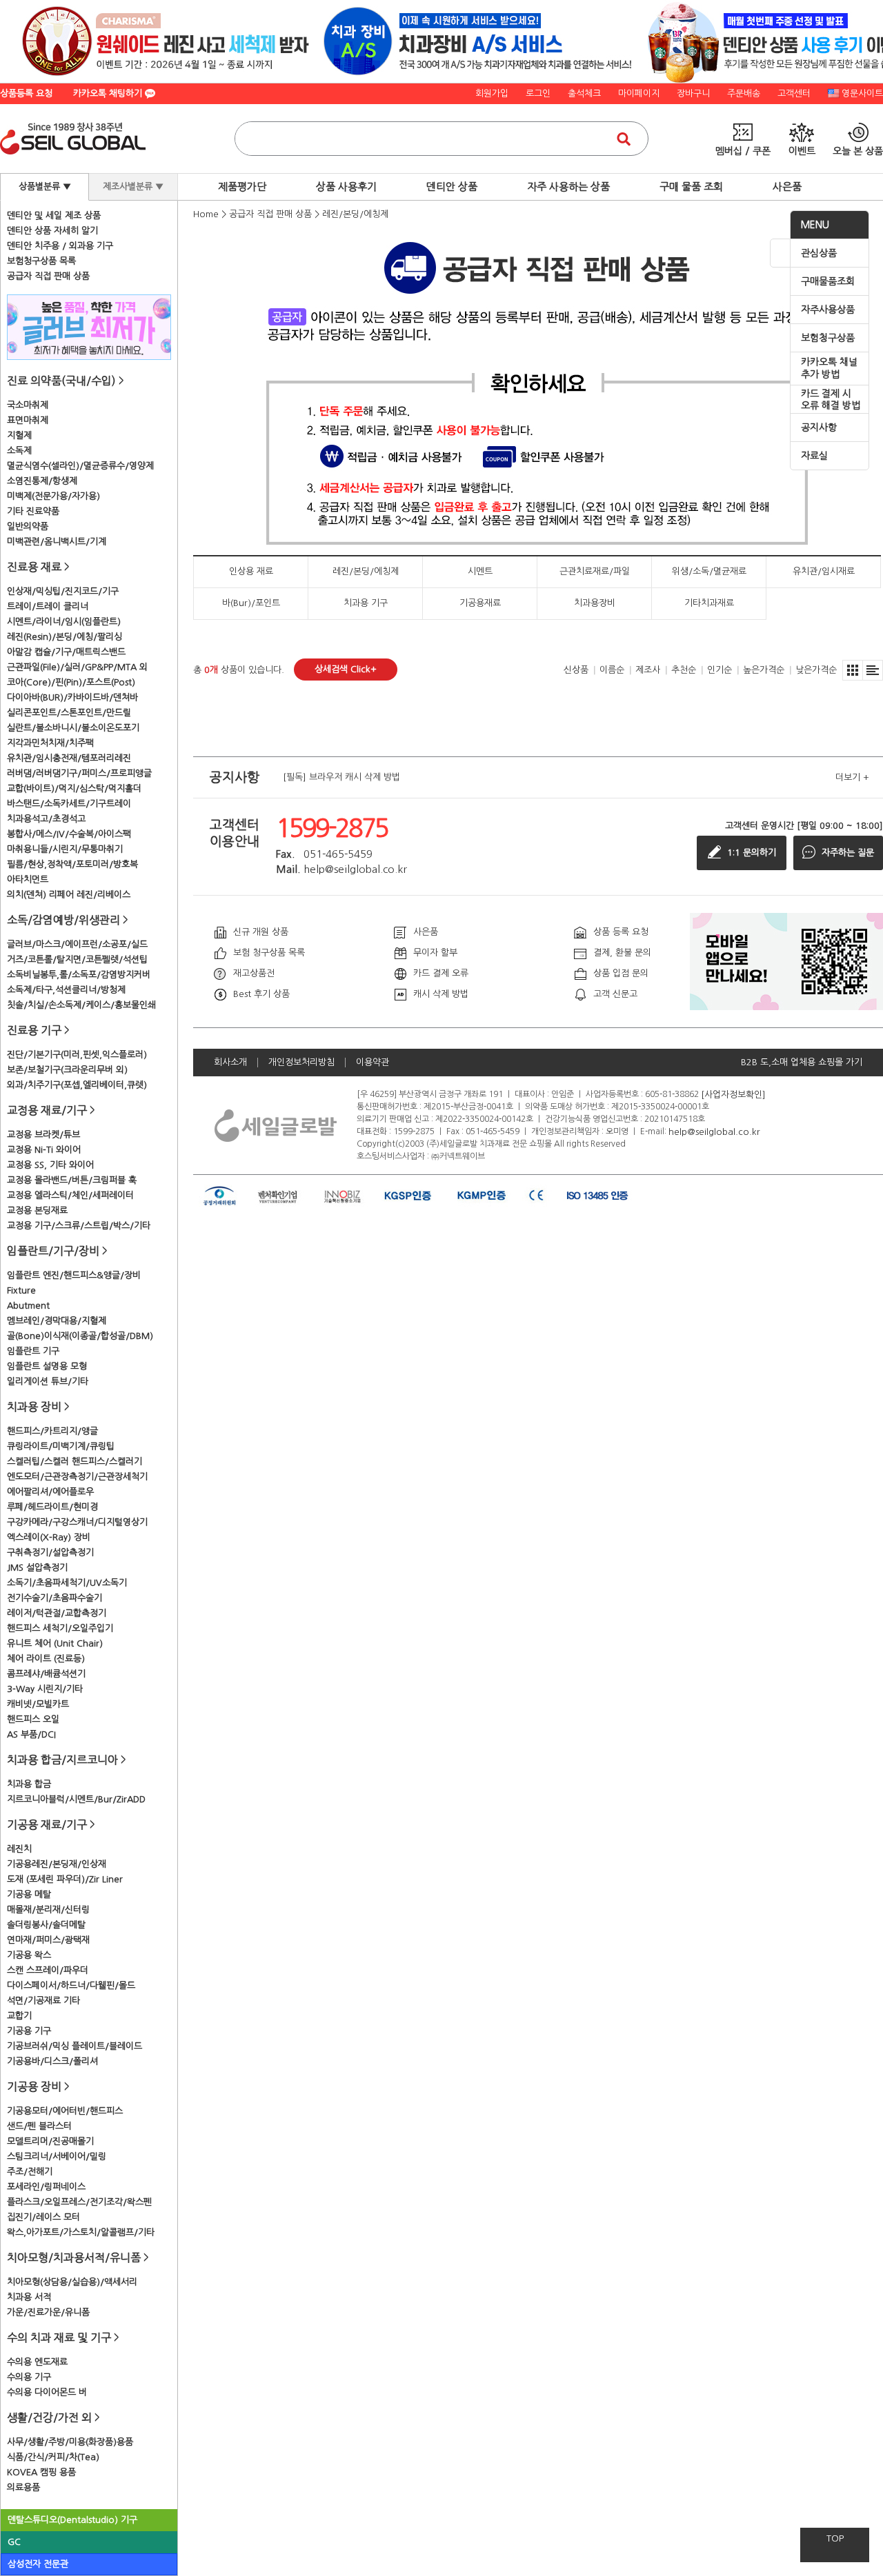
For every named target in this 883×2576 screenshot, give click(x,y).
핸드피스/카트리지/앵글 (52, 1431)
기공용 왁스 (29, 1955)
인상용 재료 (251, 571)
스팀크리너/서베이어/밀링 (57, 2156)
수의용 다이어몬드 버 (47, 2392)
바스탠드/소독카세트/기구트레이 (69, 804)
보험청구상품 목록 (41, 261)
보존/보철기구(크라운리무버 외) (67, 1070)
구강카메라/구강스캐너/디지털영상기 (77, 1522)
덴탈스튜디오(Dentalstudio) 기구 (72, 2520)
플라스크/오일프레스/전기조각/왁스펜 (79, 2202)
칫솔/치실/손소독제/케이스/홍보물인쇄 (81, 1005)
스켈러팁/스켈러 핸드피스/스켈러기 (75, 1461)
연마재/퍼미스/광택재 (48, 1940)
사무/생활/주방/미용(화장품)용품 (70, 2442)
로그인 (538, 93)
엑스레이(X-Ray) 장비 (49, 1537)
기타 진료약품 (33, 511)
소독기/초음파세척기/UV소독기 (67, 1583)
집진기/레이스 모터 (43, 2217)
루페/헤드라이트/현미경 (52, 1507)
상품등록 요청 (26, 93)
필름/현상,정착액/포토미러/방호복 (72, 864)
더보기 (852, 777)
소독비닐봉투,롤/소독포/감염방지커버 (79, 975)
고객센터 (794, 93)
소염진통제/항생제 (42, 481)
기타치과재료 (709, 603)
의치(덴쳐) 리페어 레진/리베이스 (69, 895)
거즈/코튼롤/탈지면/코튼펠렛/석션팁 (77, 959)
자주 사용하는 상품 (568, 187)
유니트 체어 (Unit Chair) (55, 1643)
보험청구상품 (828, 338)
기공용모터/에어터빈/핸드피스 (65, 2111)
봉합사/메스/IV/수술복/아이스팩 (69, 834)
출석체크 (584, 93)
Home (206, 214)
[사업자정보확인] (733, 1094)
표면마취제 (28, 420)
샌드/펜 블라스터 (39, 2126)
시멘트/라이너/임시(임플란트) (64, 622)
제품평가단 (242, 187)
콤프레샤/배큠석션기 (46, 1674)
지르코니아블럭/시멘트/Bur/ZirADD (76, 1799)
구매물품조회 (828, 281)
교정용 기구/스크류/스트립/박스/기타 (79, 1226)
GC (14, 2542)
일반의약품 (28, 526)
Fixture (21, 1290)
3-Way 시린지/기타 (45, 1689)
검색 (624, 139)
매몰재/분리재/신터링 (48, 1910)
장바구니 (693, 93)
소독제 (19, 451)
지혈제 (19, 435)
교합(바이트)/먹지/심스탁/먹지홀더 (74, 788)
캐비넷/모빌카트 (38, 1704)
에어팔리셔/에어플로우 (50, 1492)
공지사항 (819, 427)
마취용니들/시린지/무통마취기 (65, 849)
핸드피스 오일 (33, 1719)
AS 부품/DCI (31, 1734)
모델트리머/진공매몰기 (50, 2141)
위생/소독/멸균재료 (709, 571)
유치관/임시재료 (824, 571)
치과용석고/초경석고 (46, 819)
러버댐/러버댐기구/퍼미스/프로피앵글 (79, 773)
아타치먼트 (28, 879)
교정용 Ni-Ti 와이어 (44, 1150)
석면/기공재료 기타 (43, 2001)
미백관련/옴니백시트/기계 (57, 542)
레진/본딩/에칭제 (355, 214)
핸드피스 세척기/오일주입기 (60, 1628)
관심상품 (819, 253)
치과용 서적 (29, 2297)
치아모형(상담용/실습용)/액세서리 (72, 2282)
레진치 (19, 1849)
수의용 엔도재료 (37, 2362)
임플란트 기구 (33, 1351)
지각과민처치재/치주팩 (50, 743)
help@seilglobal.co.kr (714, 1131)
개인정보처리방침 (301, 1062)
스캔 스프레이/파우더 (48, 1970)
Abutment (28, 1306)
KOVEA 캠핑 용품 (41, 2472)
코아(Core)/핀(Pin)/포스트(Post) (71, 682)
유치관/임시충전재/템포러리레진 (69, 758)
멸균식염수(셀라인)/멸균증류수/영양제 (80, 466)
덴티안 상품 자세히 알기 (52, 231)
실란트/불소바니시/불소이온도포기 (73, 728)
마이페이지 (639, 93)
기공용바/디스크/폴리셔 (52, 2061)
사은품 (787, 187)
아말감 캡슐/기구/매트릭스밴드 (66, 652)
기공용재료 (480, 603)
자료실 (814, 456)
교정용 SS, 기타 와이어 (50, 1165)
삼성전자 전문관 (38, 2564)
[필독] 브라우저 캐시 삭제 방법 (341, 777)
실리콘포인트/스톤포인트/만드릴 (69, 713)
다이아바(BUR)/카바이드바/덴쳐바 (72, 697)
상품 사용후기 (346, 187)
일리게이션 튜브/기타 (48, 1381)
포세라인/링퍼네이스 (46, 2187)
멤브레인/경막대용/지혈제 (57, 1321)
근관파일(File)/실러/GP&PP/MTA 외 (77, 667)
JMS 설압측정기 (37, 1568)
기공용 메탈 (29, 1894)
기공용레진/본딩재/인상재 (57, 1864)
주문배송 (744, 93)
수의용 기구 (29, 2377)
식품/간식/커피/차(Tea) (53, 2457)
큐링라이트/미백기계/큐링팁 (61, 1446)
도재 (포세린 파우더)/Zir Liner (65, 1879)
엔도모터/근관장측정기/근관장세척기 (77, 1477)
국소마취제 (28, 405)
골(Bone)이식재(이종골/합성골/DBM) (80, 1336)
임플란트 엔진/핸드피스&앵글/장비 (74, 1275)
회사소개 (230, 1062)
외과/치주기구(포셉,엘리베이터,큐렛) (77, 1085)
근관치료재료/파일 (595, 571)
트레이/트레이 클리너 (48, 606)
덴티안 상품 (452, 187)
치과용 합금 (29, 1784)
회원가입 (492, 93)
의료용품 (23, 2487)
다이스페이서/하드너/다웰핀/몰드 (71, 1985)
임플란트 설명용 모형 (47, 1366)
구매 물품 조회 (691, 187)
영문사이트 (862, 93)
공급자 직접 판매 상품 (48, 276)
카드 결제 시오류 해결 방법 (831, 400)
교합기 (19, 2016)
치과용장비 (595, 603)
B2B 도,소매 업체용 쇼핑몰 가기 (802, 1062)
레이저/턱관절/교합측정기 (57, 1613)
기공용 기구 (29, 2031)
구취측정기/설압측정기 (50, 1552)
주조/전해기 (30, 2172)
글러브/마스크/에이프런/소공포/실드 (77, 944)
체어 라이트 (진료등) (46, 1659)
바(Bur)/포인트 (251, 603)
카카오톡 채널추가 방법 (829, 368)
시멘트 (480, 571)
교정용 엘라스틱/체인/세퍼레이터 (70, 1195)
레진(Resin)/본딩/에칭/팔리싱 (65, 637)
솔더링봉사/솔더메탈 (46, 1925)
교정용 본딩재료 (37, 1210)
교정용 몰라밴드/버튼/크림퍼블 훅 (72, 1180)
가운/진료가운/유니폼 (48, 2312)
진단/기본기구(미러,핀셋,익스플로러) (77, 1055)
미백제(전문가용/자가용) (53, 496)
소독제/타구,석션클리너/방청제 (66, 990)
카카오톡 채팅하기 (109, 93)
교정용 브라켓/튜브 (43, 1135)
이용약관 (373, 1062)
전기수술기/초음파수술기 (54, 1598)
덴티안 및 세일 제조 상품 (54, 215)
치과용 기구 (366, 603)
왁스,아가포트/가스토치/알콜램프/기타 (81, 2232)
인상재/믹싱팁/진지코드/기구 (63, 591)
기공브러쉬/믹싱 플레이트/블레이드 (75, 2046)
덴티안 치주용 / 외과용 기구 (60, 246)
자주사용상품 (828, 310)
